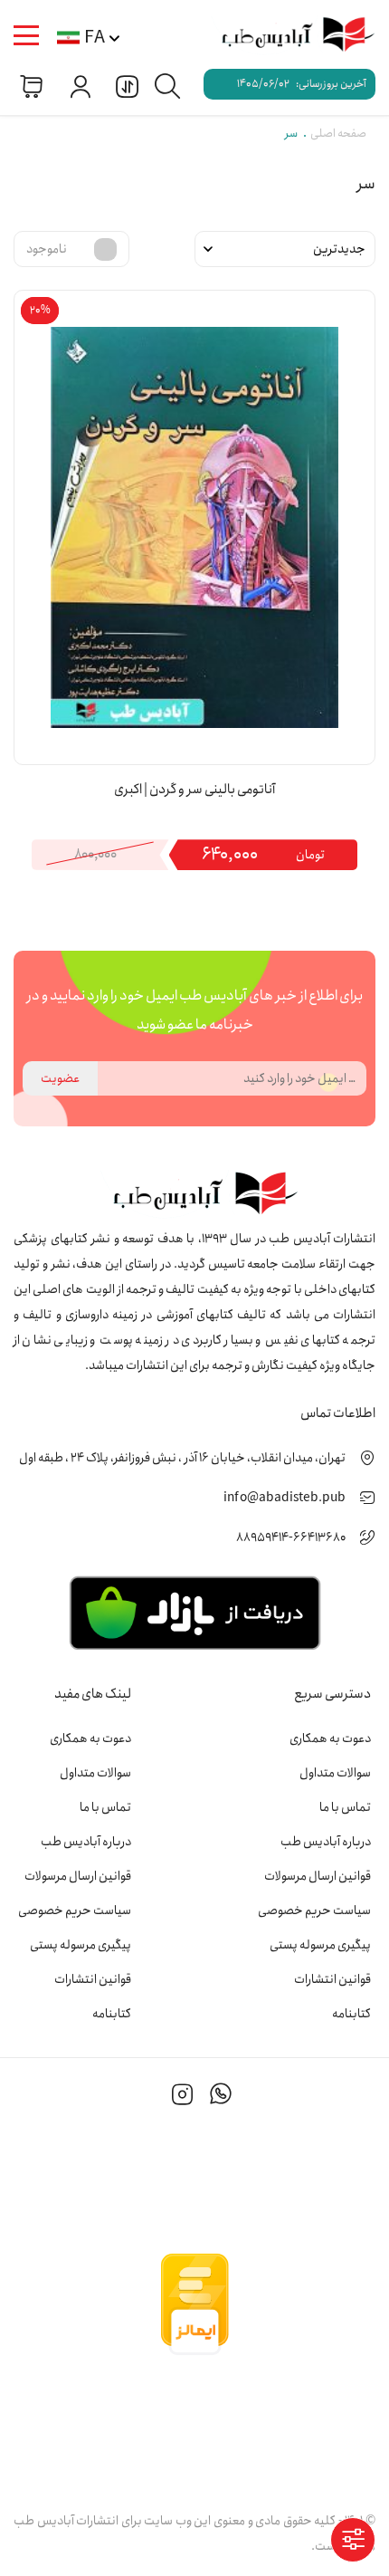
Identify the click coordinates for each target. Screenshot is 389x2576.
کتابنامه (351, 2014)
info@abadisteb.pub (285, 1498)
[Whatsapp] (221, 2097)
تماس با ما (345, 1807)
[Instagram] (183, 2097)
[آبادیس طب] (289, 36)
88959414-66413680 (291, 1537)
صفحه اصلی (338, 134)
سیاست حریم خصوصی (314, 1910)
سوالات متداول (335, 1773)
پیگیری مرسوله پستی (320, 1945)
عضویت (60, 1078)
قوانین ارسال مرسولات (318, 1876)
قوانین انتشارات (332, 1979)
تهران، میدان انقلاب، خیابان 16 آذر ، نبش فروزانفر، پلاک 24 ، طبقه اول (182, 1458)
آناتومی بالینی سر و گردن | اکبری (194, 790)
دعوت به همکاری (330, 1738)
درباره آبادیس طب (326, 1842)
